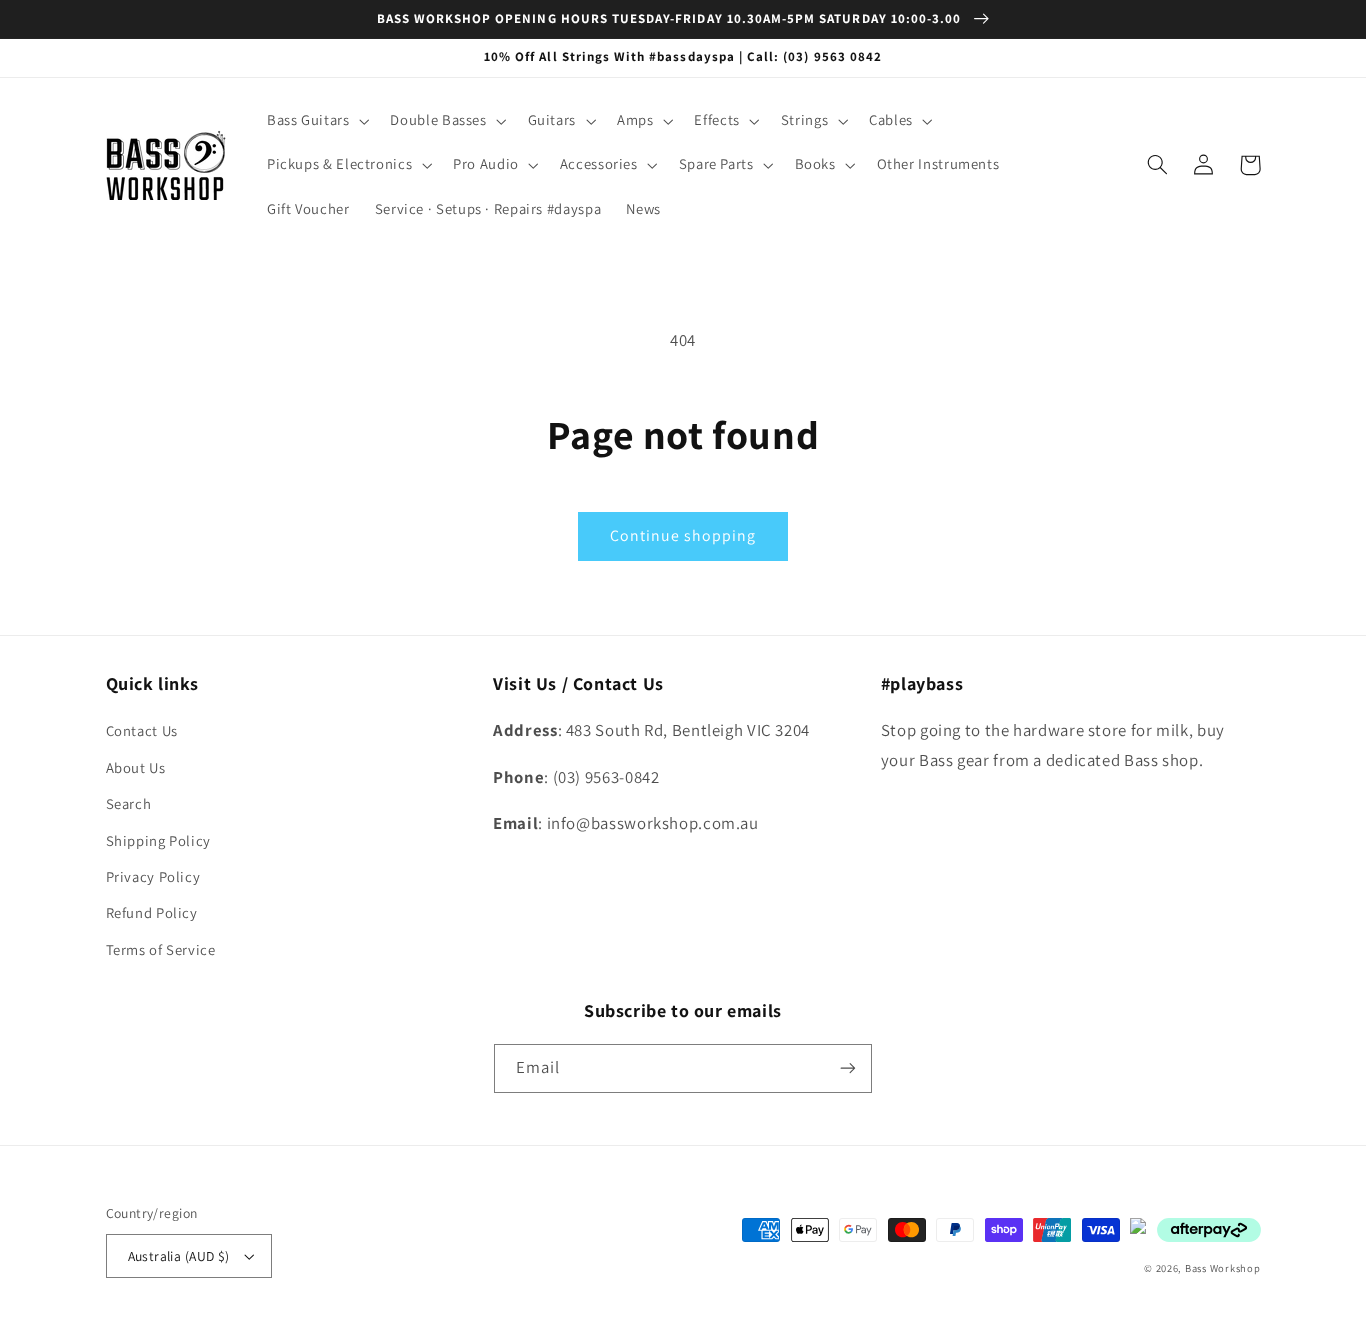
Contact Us (142, 730)
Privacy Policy (153, 876)
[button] (316, 121)
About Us (136, 767)
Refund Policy (152, 912)
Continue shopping (683, 535)
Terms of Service (161, 949)
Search (129, 803)
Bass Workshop (1223, 1268)
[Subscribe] (848, 1068)
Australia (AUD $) (179, 1256)
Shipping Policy (158, 840)
